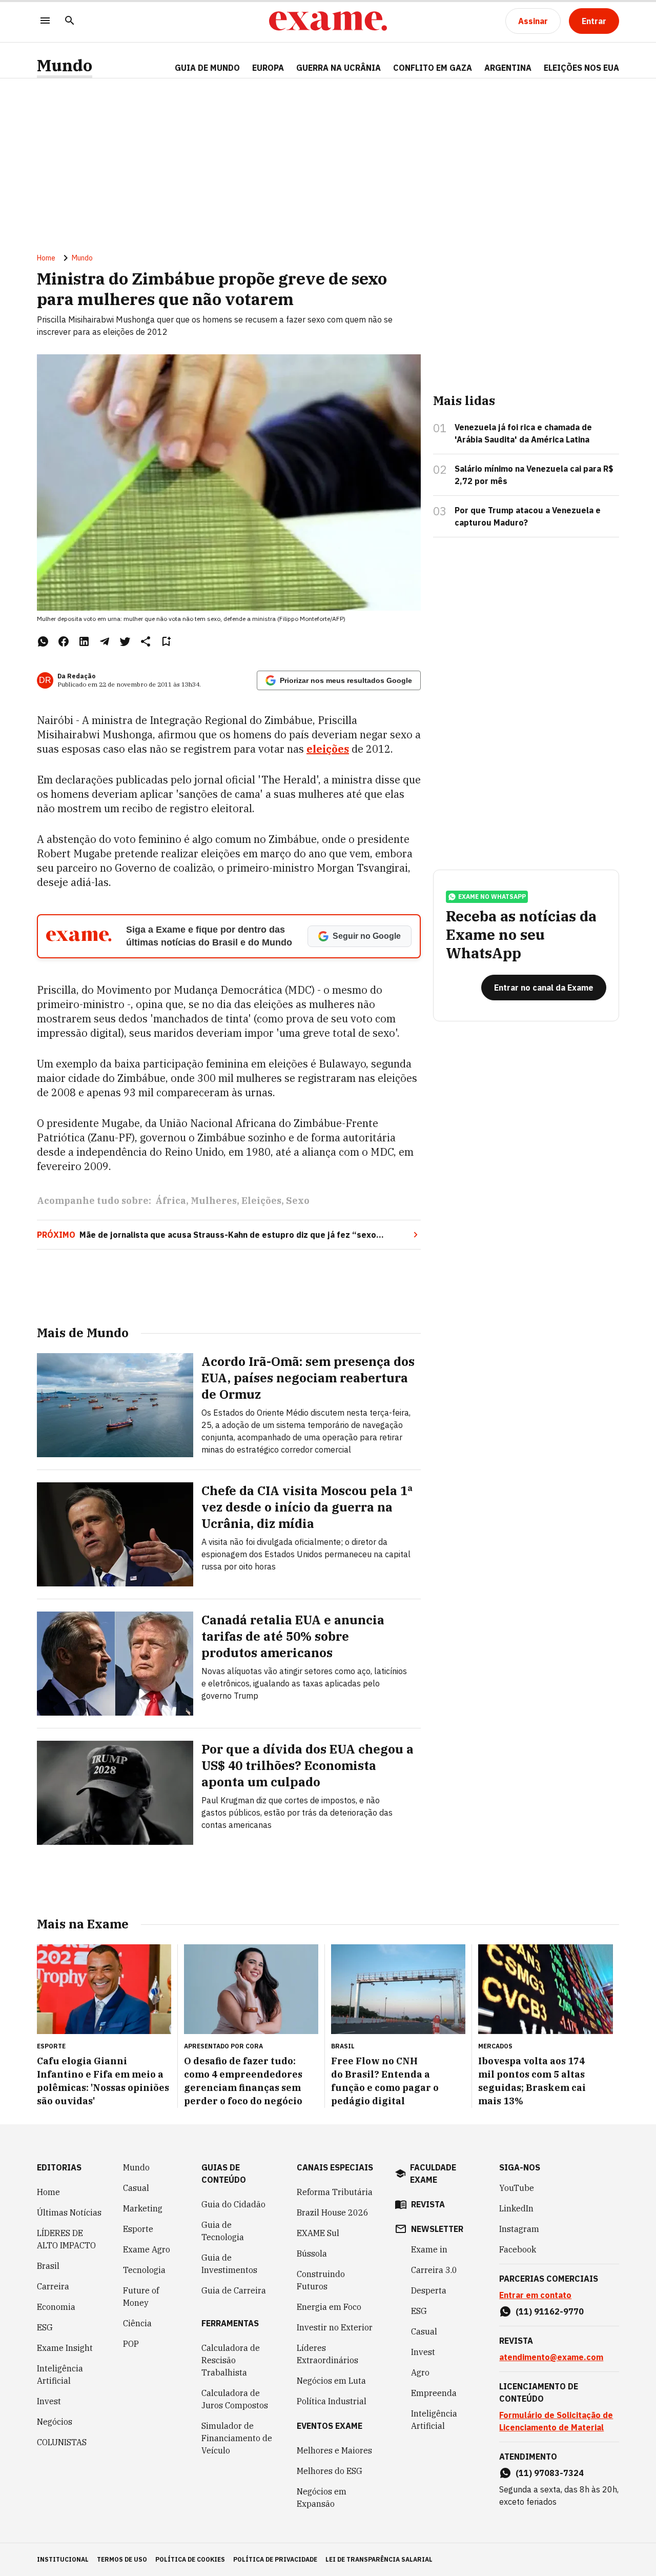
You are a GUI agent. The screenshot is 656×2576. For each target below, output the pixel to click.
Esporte (138, 2229)
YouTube (517, 2188)
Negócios (55, 2422)
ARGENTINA (508, 68)
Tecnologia (144, 2270)
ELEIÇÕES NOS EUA (581, 68)
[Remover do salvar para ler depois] (166, 641)
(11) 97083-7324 (550, 2473)
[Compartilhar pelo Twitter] (125, 641)
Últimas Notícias (69, 2212)
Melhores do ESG (330, 2471)
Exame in (429, 2249)
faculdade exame (433, 2173)
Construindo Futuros (321, 2280)
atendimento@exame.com (551, 2357)
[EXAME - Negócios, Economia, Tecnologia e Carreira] (328, 21)
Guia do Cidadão (233, 2204)
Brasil (48, 2266)
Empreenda (434, 2393)
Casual (136, 2188)
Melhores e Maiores (334, 2450)
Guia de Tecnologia (223, 2231)
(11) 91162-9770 (550, 2311)
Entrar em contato (535, 2295)
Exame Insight (65, 2348)
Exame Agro (147, 2249)
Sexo (298, 1201)
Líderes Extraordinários (327, 2354)
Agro (420, 2372)
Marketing (143, 2208)
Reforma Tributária (335, 2192)
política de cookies (190, 2559)
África (171, 1201)
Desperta (429, 2290)
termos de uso (122, 2559)
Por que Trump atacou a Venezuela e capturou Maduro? (528, 516)
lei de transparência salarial (379, 2559)
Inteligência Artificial (60, 2374)
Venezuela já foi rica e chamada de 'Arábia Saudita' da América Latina (523, 433)
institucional (63, 2559)
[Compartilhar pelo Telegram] (105, 641)
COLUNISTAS (62, 2442)
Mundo (65, 65)
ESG (45, 2327)
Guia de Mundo (207, 68)
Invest (49, 2401)
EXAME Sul (318, 2233)
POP (131, 2344)
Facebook (518, 2249)
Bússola (312, 2253)
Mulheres (214, 1201)
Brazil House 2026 (333, 2212)
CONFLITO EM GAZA (433, 68)
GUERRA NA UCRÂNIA (339, 68)
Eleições (261, 1201)
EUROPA (268, 68)
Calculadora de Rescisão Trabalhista (231, 2360)
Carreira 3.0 (434, 2270)
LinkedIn (516, 2208)
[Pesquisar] (70, 21)
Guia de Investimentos (229, 2264)
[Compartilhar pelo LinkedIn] (84, 641)
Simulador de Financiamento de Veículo (237, 2438)
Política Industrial (332, 2401)
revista (428, 2204)
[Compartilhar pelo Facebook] (64, 641)
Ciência (137, 2323)
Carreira (53, 2286)
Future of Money (141, 2297)
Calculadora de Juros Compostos (235, 2399)
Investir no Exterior (335, 2327)
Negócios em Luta (331, 2381)
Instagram (519, 2229)
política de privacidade (275, 2559)
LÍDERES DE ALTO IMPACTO (66, 2239)
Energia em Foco (329, 2307)
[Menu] (45, 21)
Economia (56, 2307)
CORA (254, 2046)
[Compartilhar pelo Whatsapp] (43, 641)
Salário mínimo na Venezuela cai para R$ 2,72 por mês (534, 475)
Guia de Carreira (234, 2290)
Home (46, 258)
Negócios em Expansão (322, 2498)
